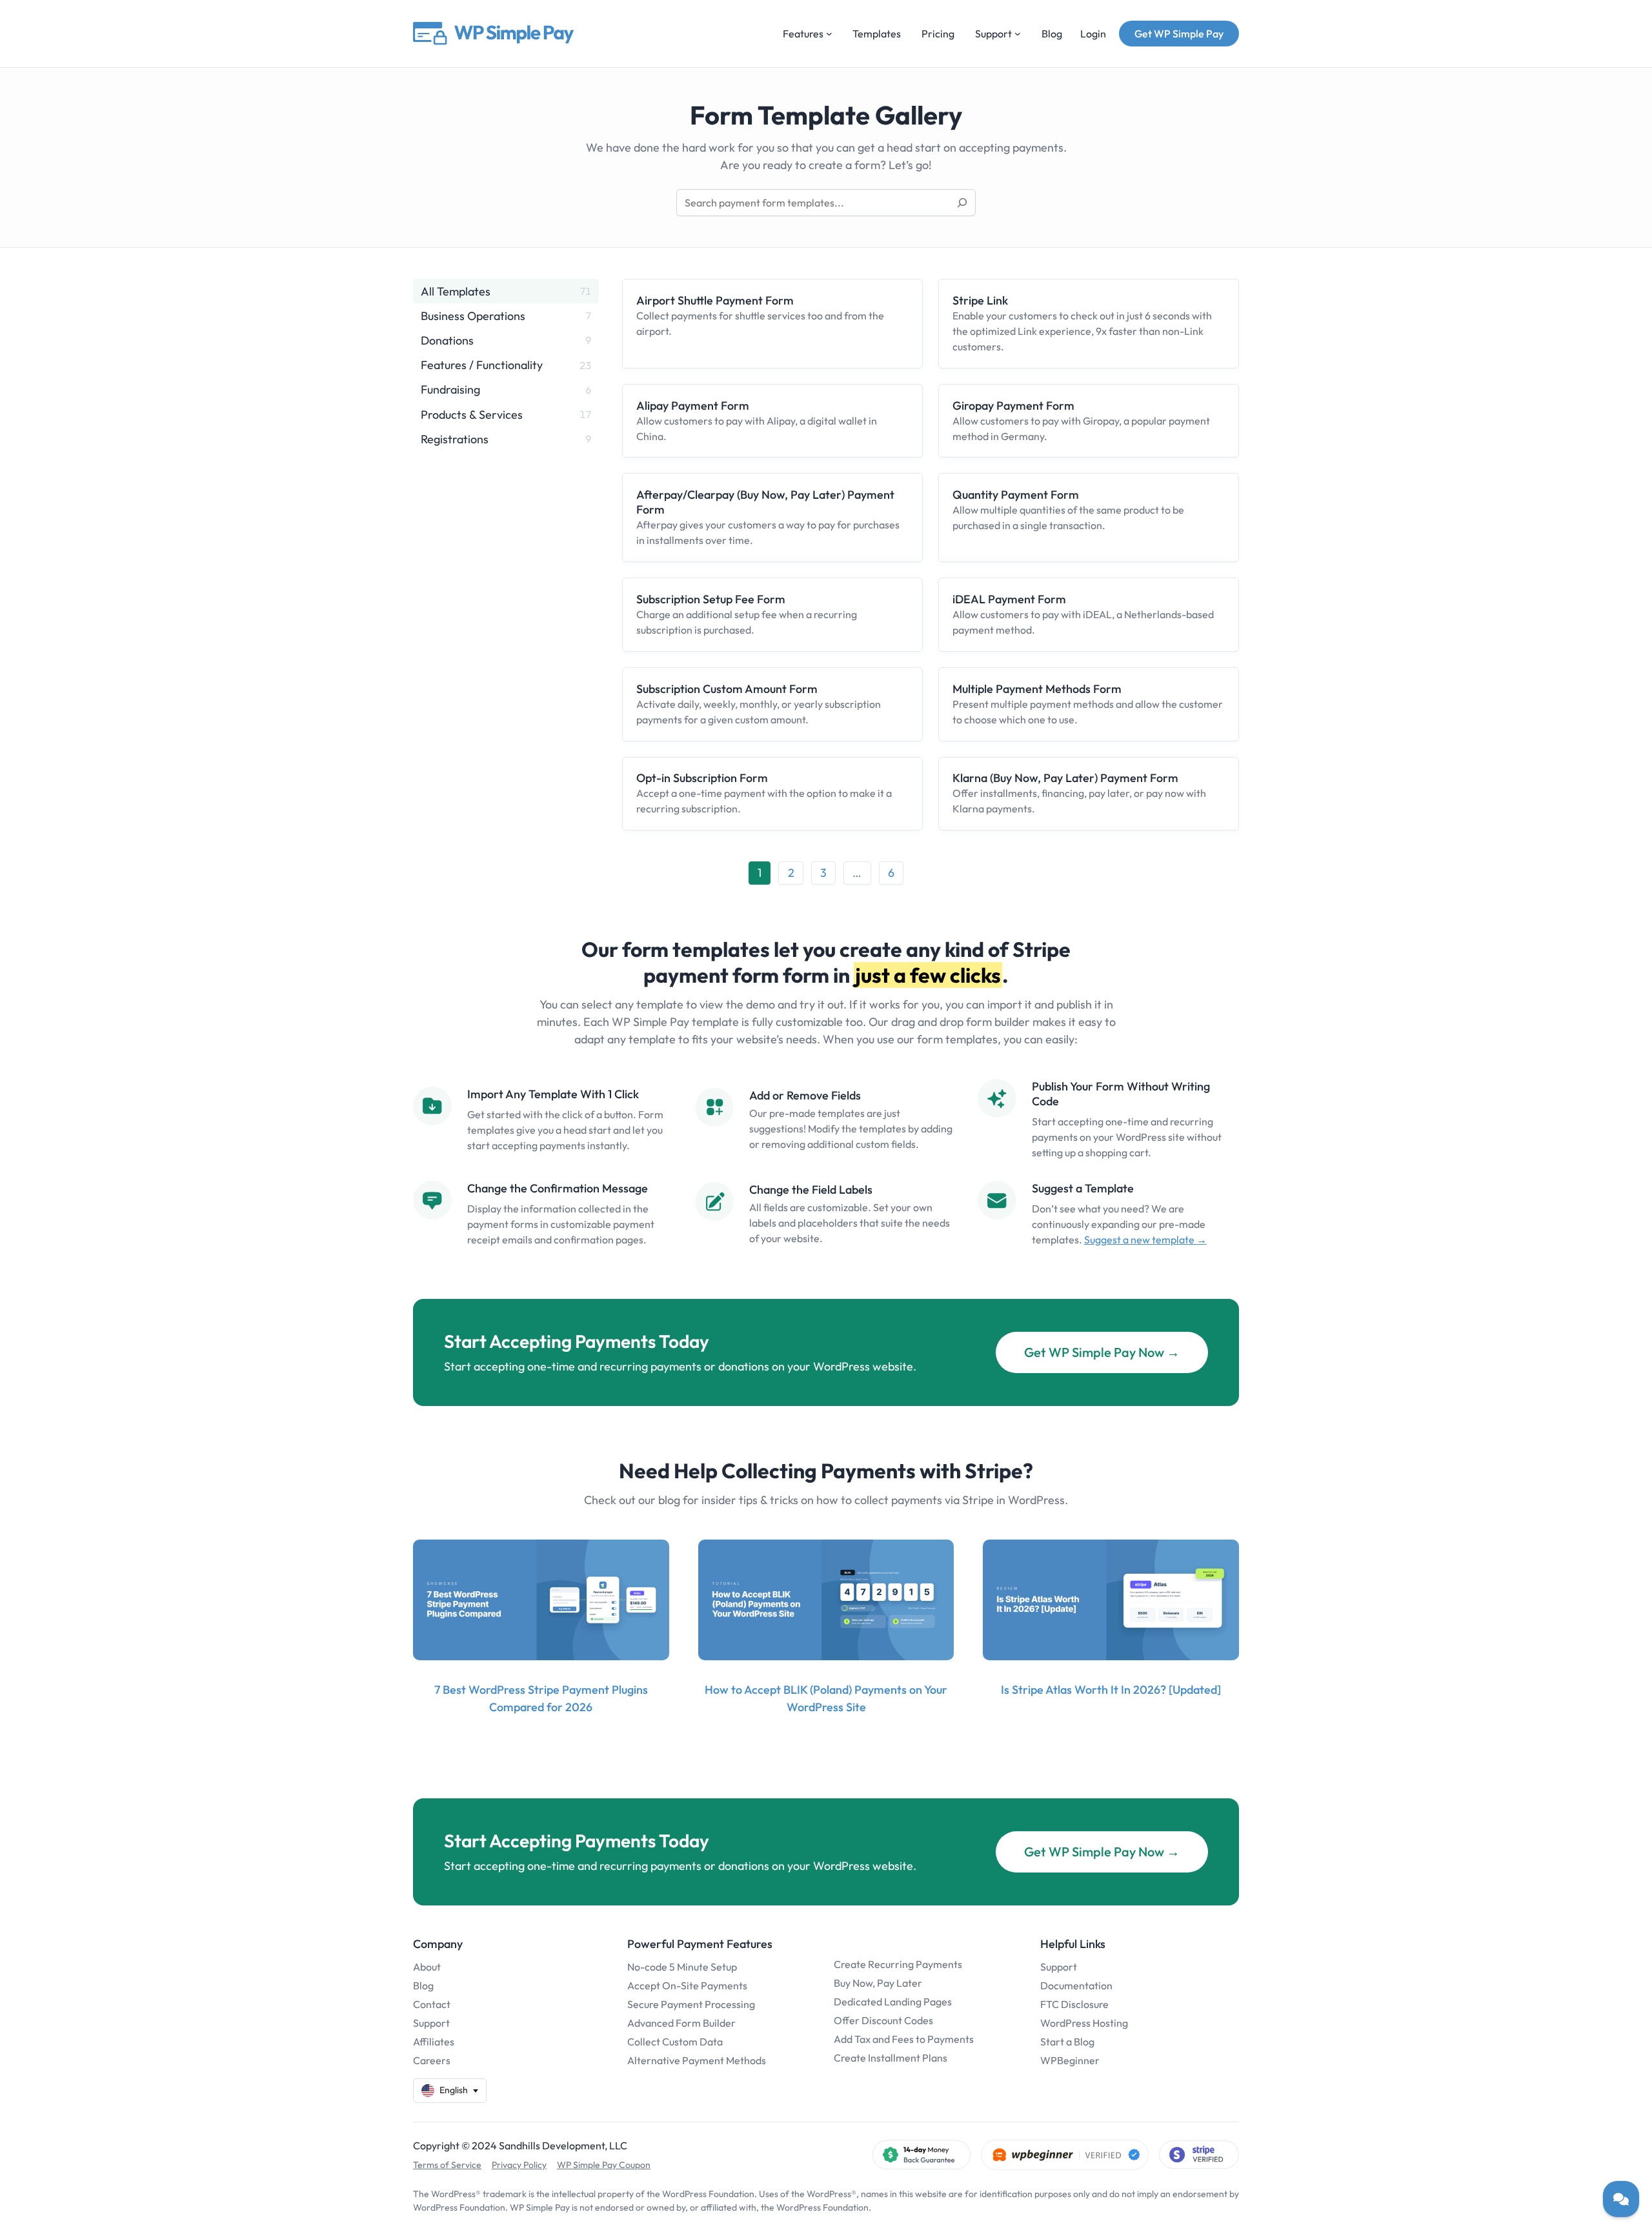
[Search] (962, 203)
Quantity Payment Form (1016, 495)
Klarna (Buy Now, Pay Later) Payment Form (1065, 778)
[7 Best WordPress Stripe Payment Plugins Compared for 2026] (541, 1600)
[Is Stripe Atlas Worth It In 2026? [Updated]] (1111, 1600)
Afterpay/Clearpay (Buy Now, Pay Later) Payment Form (765, 502)
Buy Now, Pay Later (878, 1983)
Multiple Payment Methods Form (1037, 689)
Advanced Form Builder (681, 2023)
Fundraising (450, 389)
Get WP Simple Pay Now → (1102, 1352)
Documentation (1076, 1985)
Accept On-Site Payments (687, 1985)
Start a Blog (1067, 2042)
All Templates (456, 291)
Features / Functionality (482, 365)
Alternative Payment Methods (697, 2060)
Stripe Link (980, 300)
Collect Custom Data (675, 2042)
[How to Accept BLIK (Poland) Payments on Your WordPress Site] (826, 1600)
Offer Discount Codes (883, 2020)
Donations (447, 340)
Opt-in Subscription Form (702, 778)
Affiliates (434, 2042)
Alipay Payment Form (693, 406)
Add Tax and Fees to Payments (904, 2039)
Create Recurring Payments (898, 1964)
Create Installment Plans (891, 2058)
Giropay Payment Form (1013, 406)
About (427, 1967)
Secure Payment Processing (691, 2004)
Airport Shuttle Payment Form (715, 300)
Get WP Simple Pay (1179, 34)
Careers (432, 2060)
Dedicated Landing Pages (893, 2002)
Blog (423, 1985)
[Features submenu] (829, 34)
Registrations (455, 439)
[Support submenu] (1018, 34)
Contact (432, 2004)
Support (431, 2023)
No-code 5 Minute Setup (682, 1967)
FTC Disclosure (1074, 2004)
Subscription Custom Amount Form (727, 689)
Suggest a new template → (1145, 1240)
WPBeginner (1070, 2060)
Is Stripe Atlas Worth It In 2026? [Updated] (1111, 1690)
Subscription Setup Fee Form (711, 599)
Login (1093, 34)
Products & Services (472, 415)
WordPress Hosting (1084, 2023)
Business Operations (473, 316)
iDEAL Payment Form (1009, 599)
